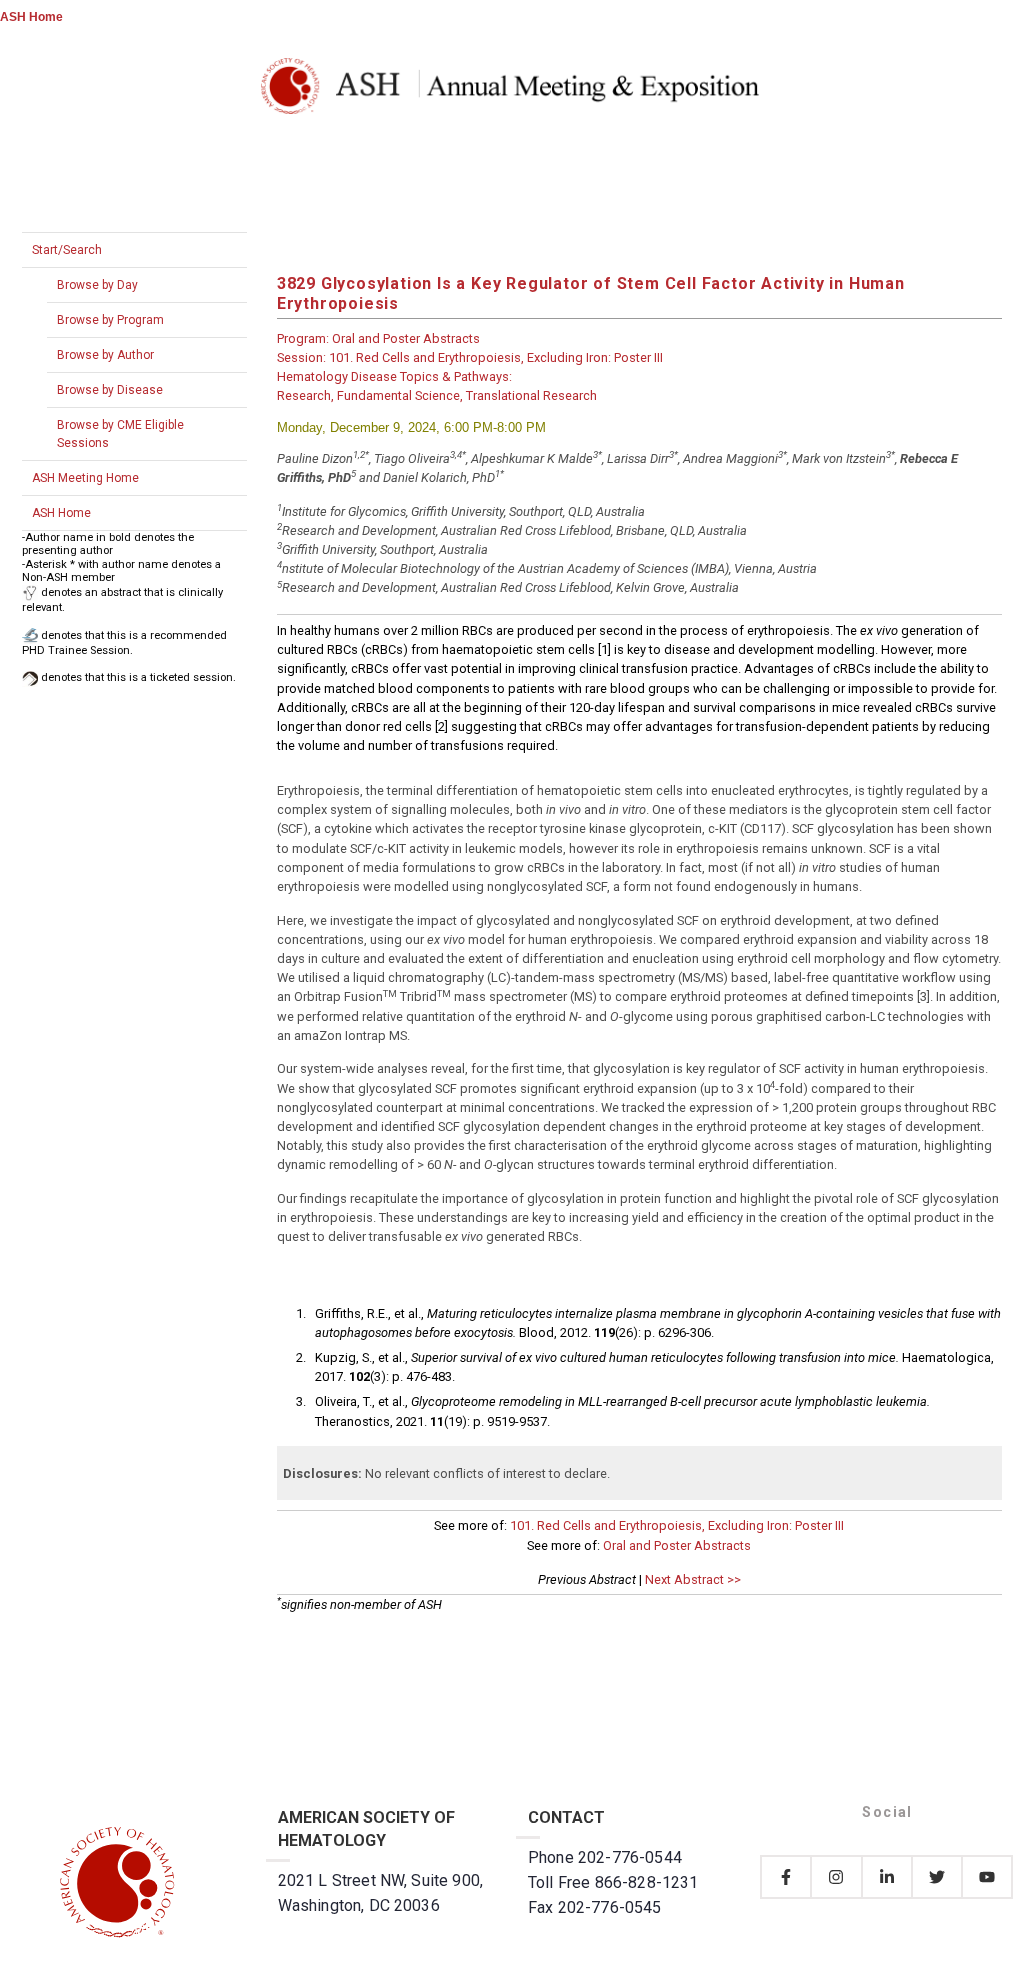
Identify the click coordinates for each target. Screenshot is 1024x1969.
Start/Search (67, 250)
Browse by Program (110, 320)
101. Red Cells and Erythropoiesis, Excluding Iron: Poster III (677, 1525)
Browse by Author (105, 355)
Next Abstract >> (693, 1579)
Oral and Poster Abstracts (677, 1545)
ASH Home (31, 17)
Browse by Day (97, 285)
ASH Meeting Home (85, 478)
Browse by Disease (110, 390)
